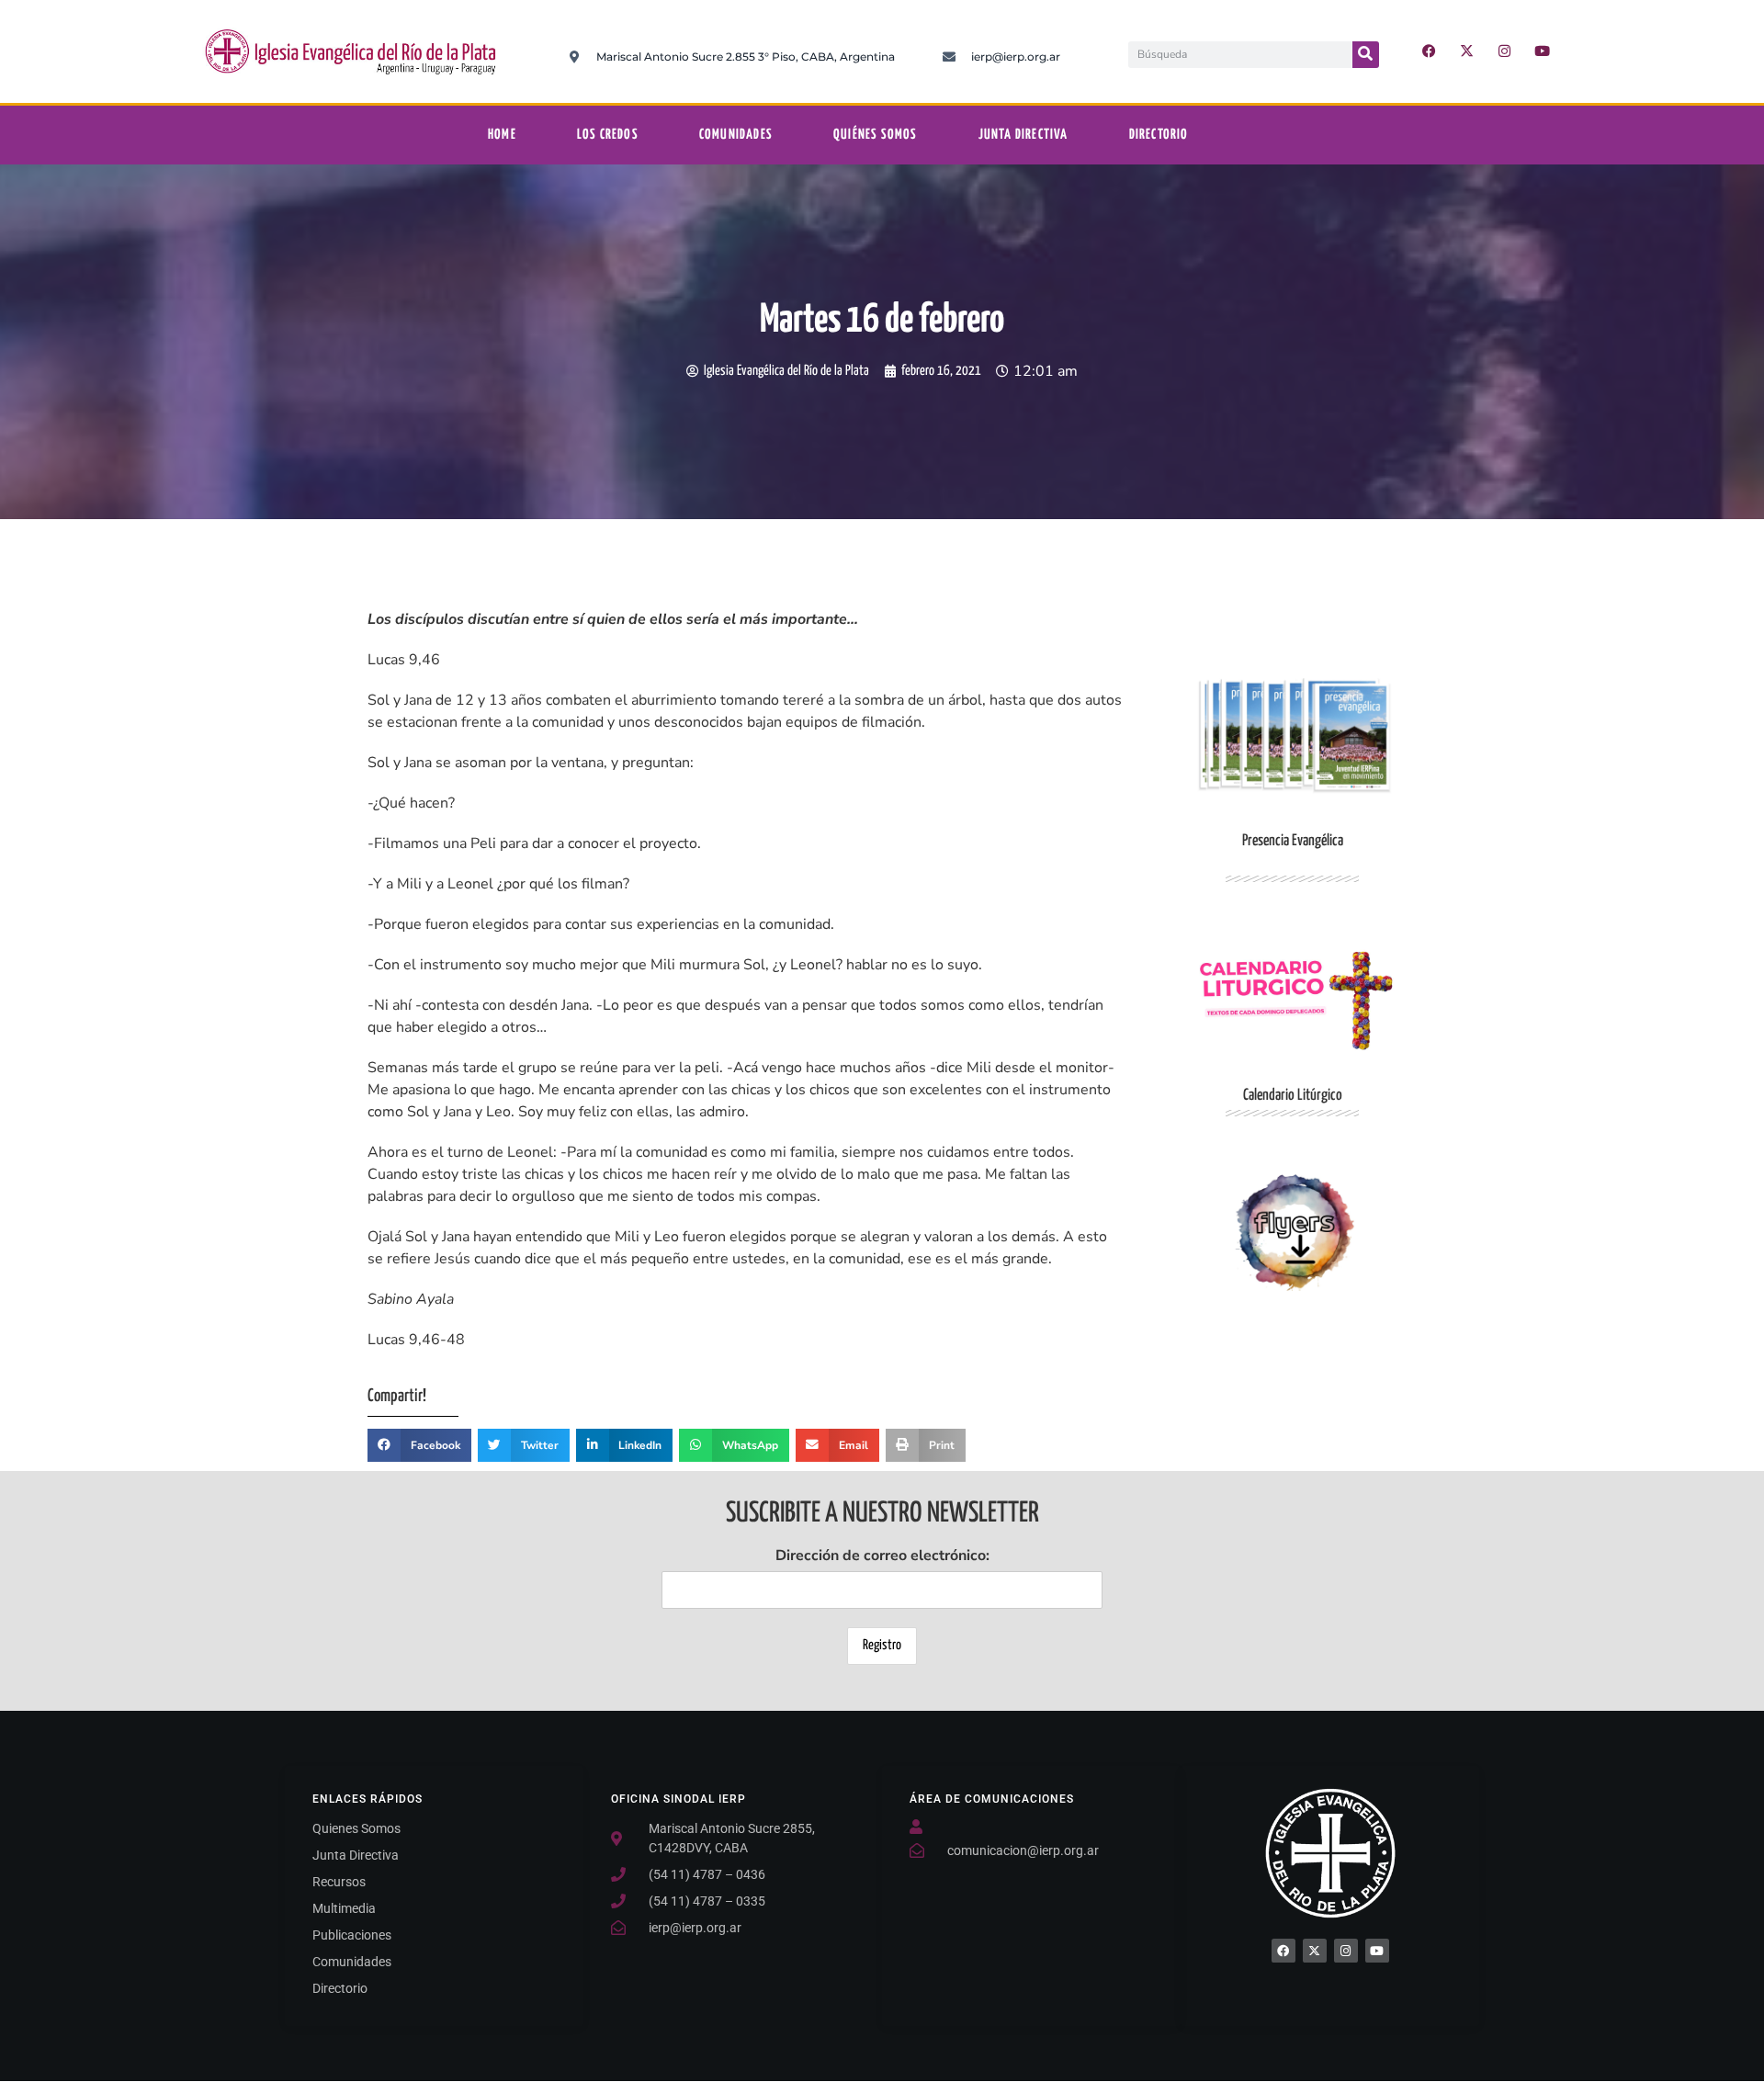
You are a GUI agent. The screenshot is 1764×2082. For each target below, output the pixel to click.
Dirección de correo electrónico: (882, 1556)
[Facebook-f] (1430, 51)
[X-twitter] (1467, 51)
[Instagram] (1505, 51)
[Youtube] (1543, 51)
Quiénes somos (876, 135)
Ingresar (1293, 1232)
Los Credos (608, 135)
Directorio (1159, 135)
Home (502, 135)
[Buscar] (1366, 55)
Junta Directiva (1023, 135)
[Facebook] (1283, 1951)
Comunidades (736, 135)
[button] (419, 1445)
